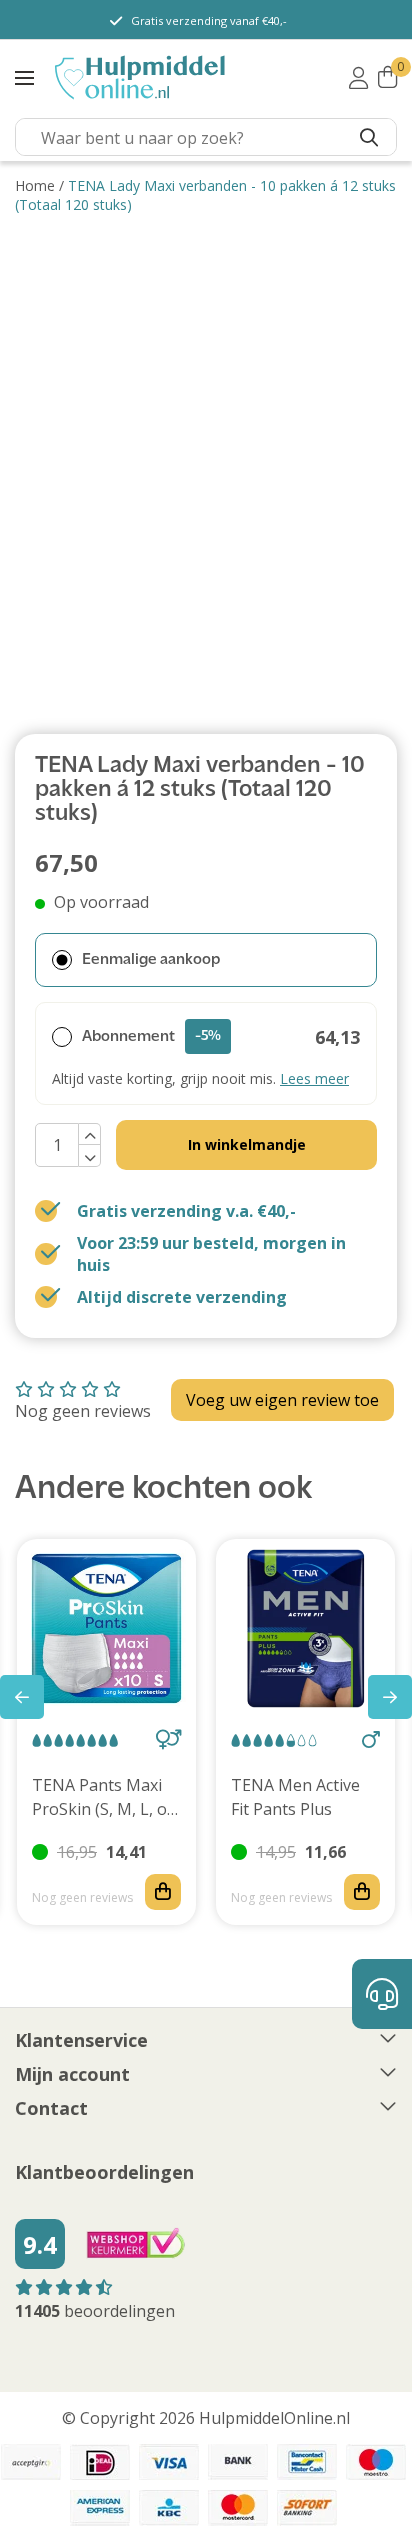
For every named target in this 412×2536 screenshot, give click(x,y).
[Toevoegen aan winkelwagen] (163, 1892)
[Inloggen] (358, 78)
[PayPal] (31, 2462)
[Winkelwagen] (387, 78)
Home (35, 185)
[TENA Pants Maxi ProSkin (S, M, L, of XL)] (106, 1628)
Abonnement (151, 1037)
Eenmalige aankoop (151, 960)
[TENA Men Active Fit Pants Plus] (305, 1628)
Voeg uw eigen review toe (282, 1400)
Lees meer (314, 1078)
